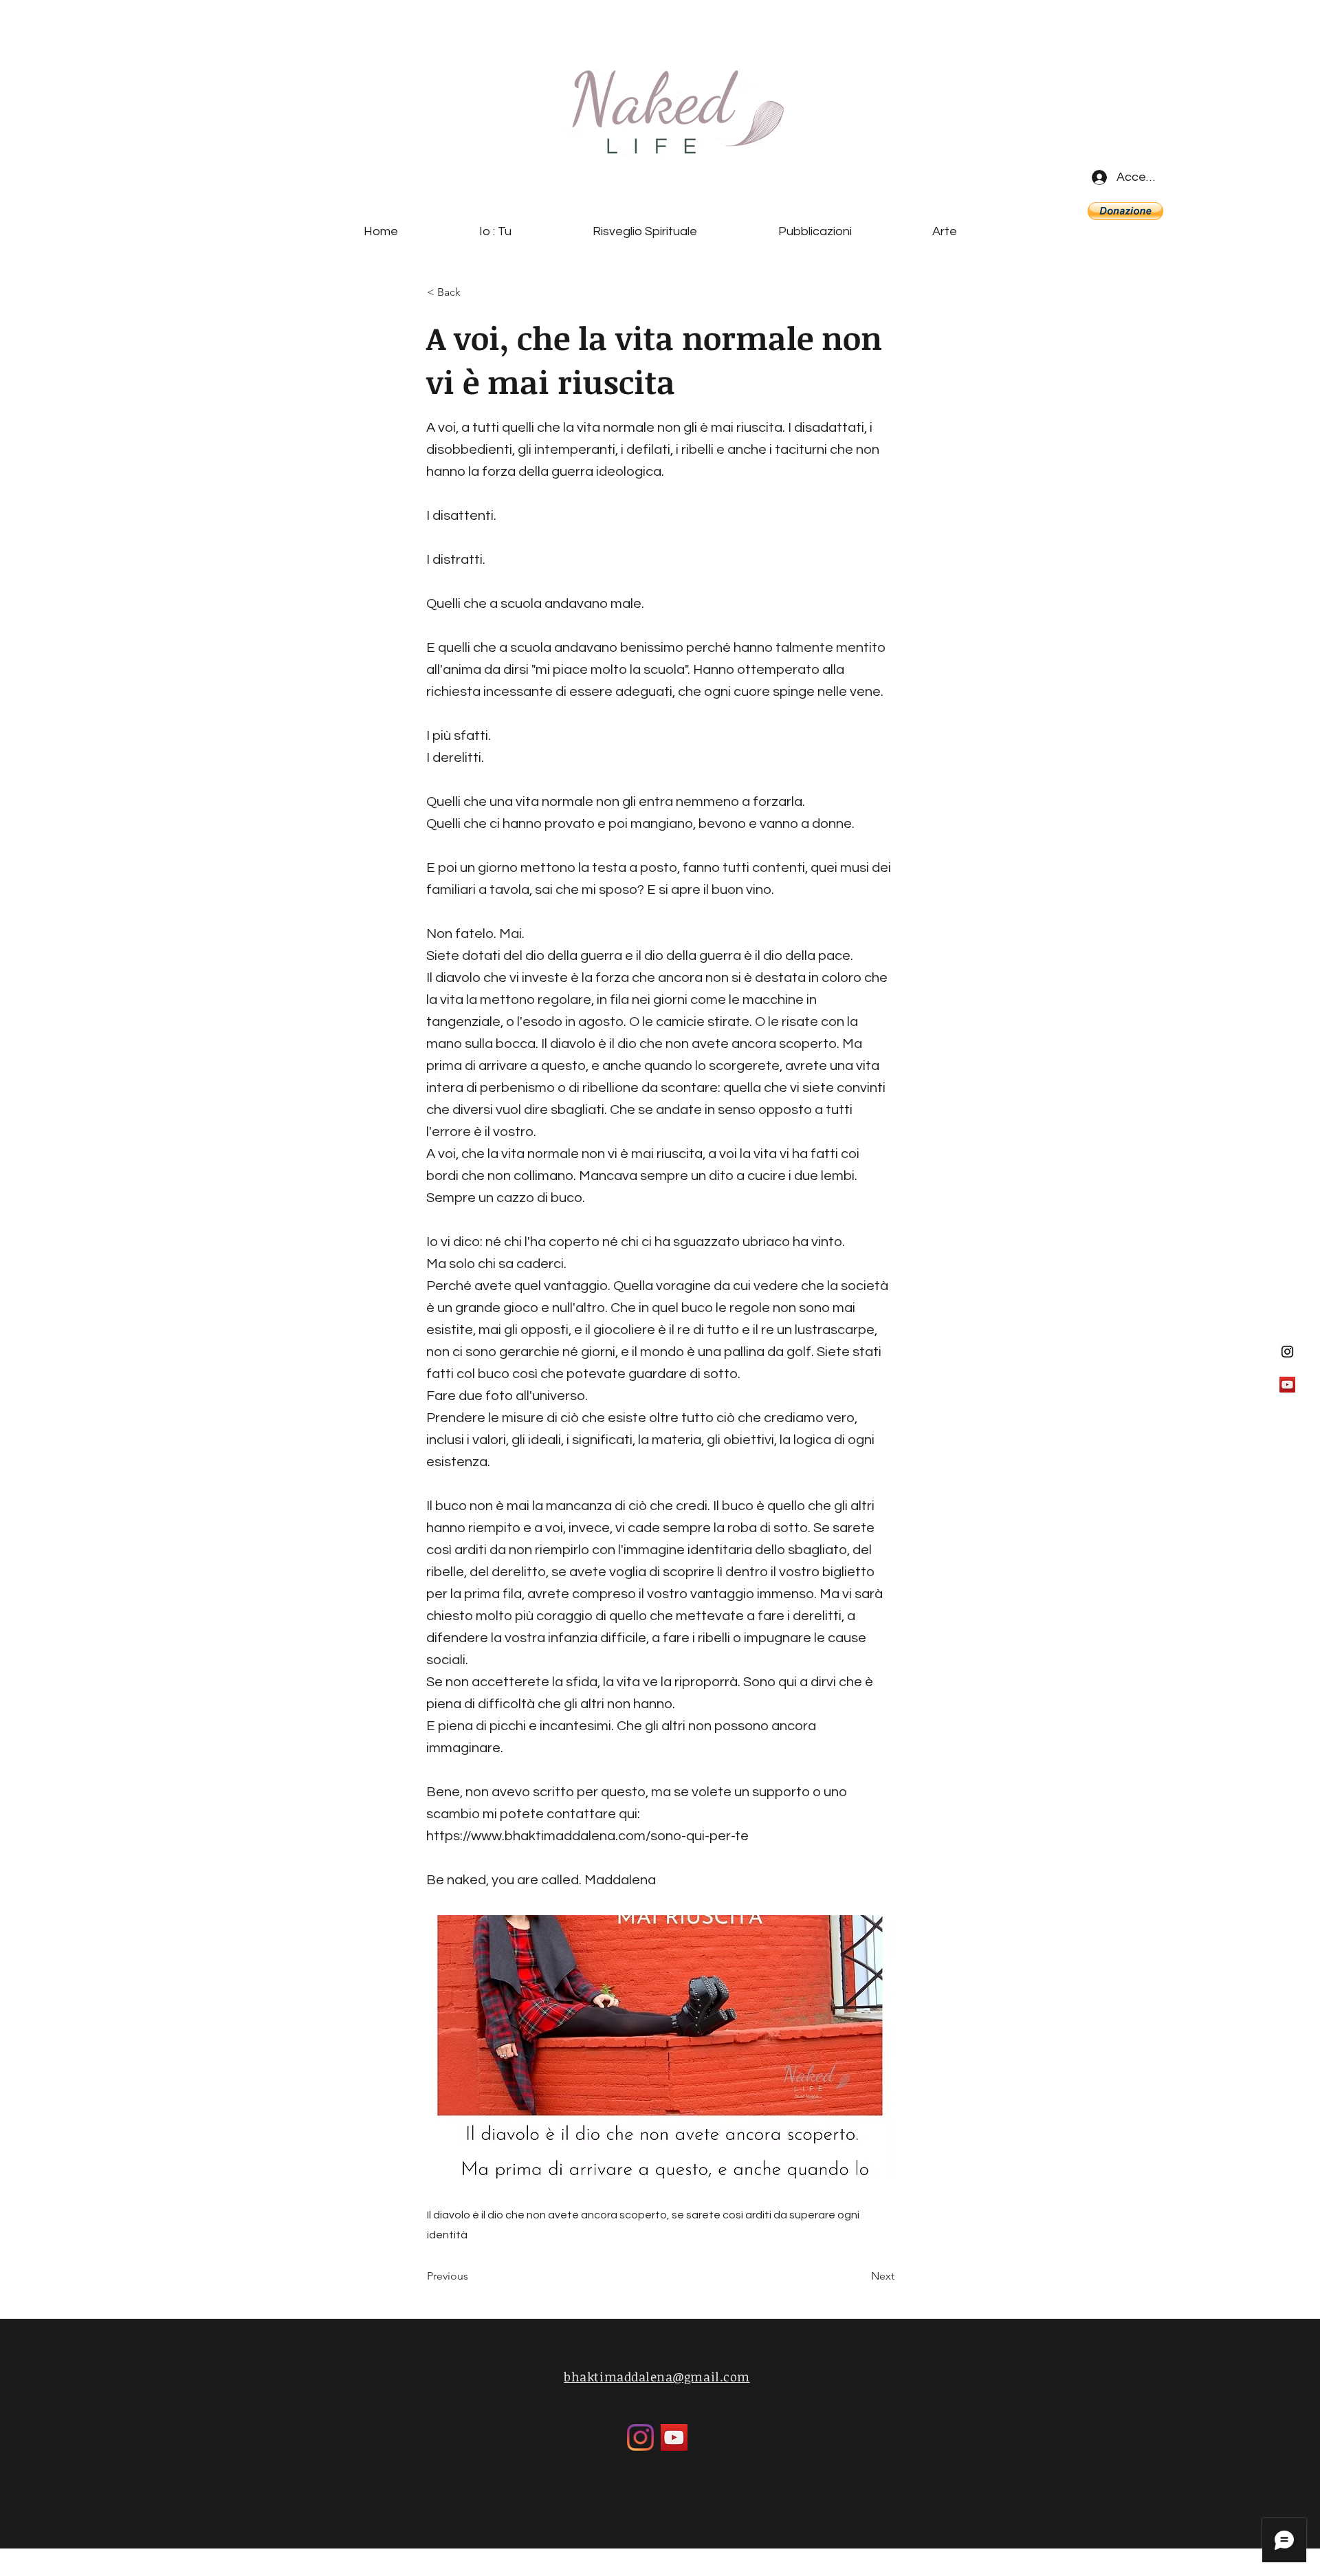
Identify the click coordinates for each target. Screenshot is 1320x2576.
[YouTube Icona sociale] (1287, 1385)
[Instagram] (640, 2437)
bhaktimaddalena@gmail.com (657, 2377)
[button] (1125, 211)
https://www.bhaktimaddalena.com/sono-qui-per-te (587, 1836)
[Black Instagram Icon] (1287, 1352)
